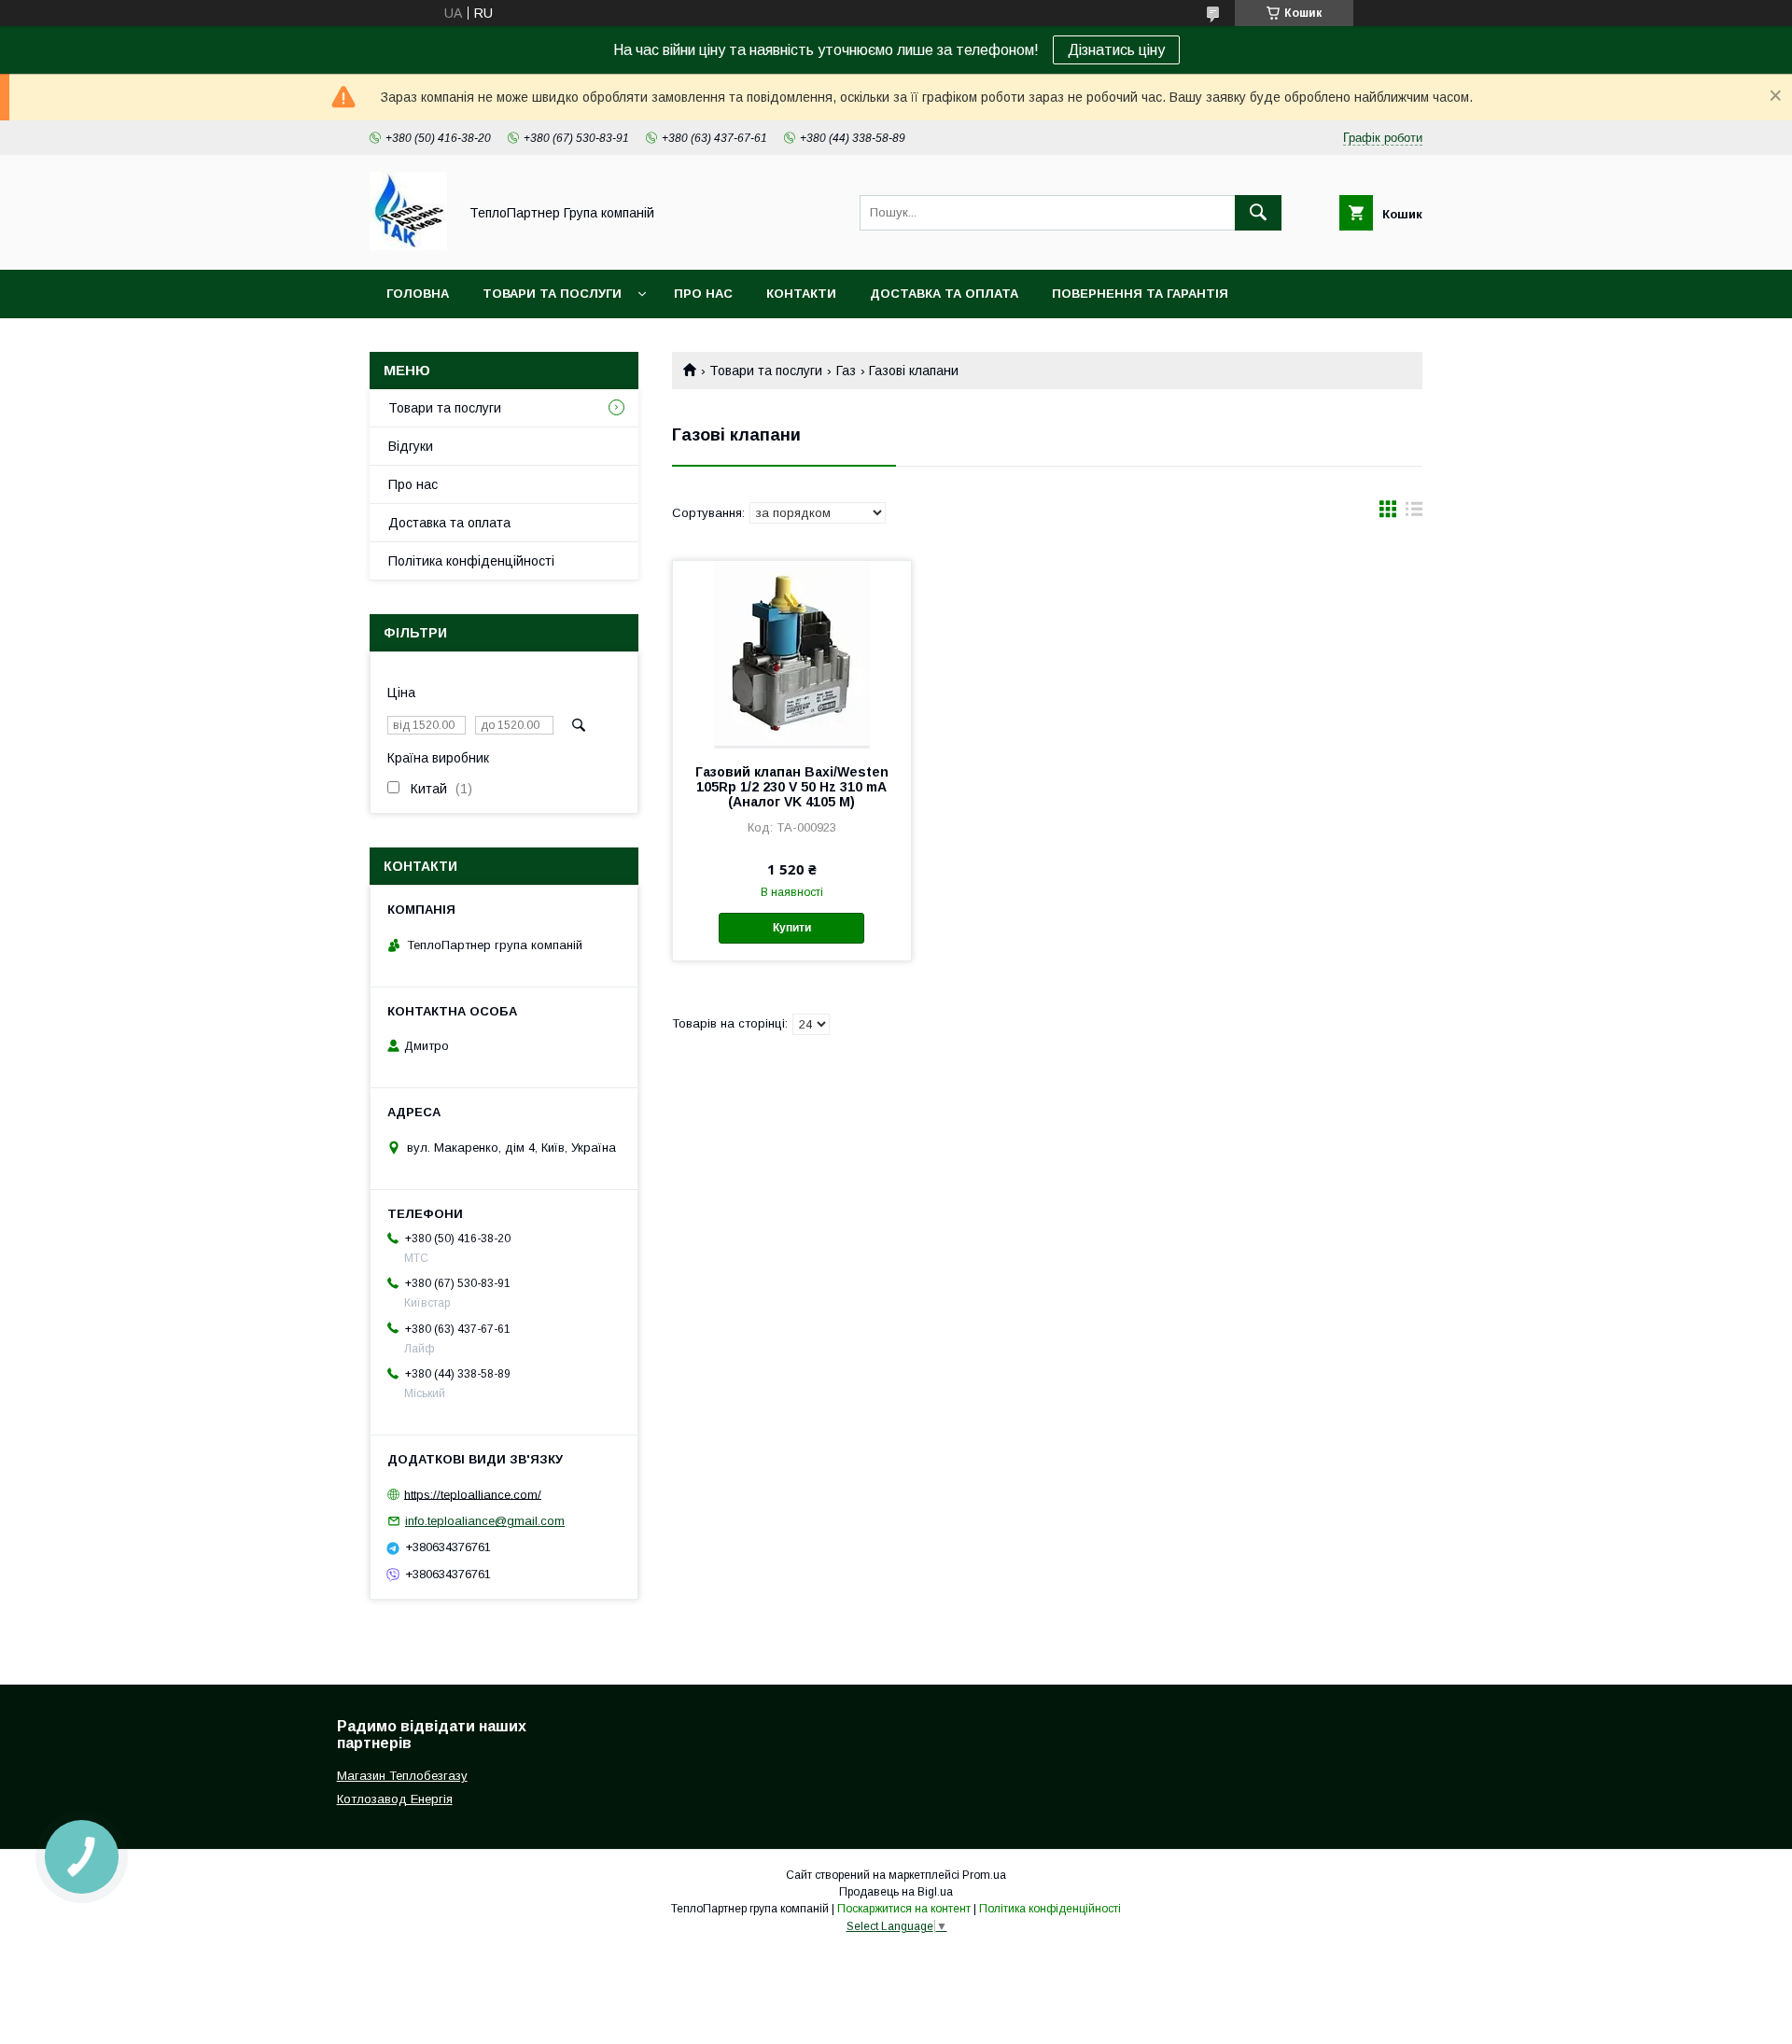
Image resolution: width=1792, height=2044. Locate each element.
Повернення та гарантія (1140, 294)
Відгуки (411, 446)
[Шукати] (1258, 213)
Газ (846, 371)
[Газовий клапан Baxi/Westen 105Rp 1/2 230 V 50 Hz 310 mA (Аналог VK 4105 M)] (792, 654)
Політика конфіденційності (471, 561)
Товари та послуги (552, 294)
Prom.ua (984, 1875)
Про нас (703, 294)
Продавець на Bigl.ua (896, 1892)
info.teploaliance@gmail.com (485, 1521)
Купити (792, 928)
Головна (418, 294)
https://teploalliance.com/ (473, 1494)
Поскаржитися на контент (904, 1909)
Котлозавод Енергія (395, 1799)
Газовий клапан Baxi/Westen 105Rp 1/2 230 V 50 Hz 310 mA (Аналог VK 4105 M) (792, 787)
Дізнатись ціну (1116, 50)
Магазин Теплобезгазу (402, 1776)
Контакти (801, 294)
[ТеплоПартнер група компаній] (408, 245)
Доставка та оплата (944, 294)
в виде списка (1414, 513)
